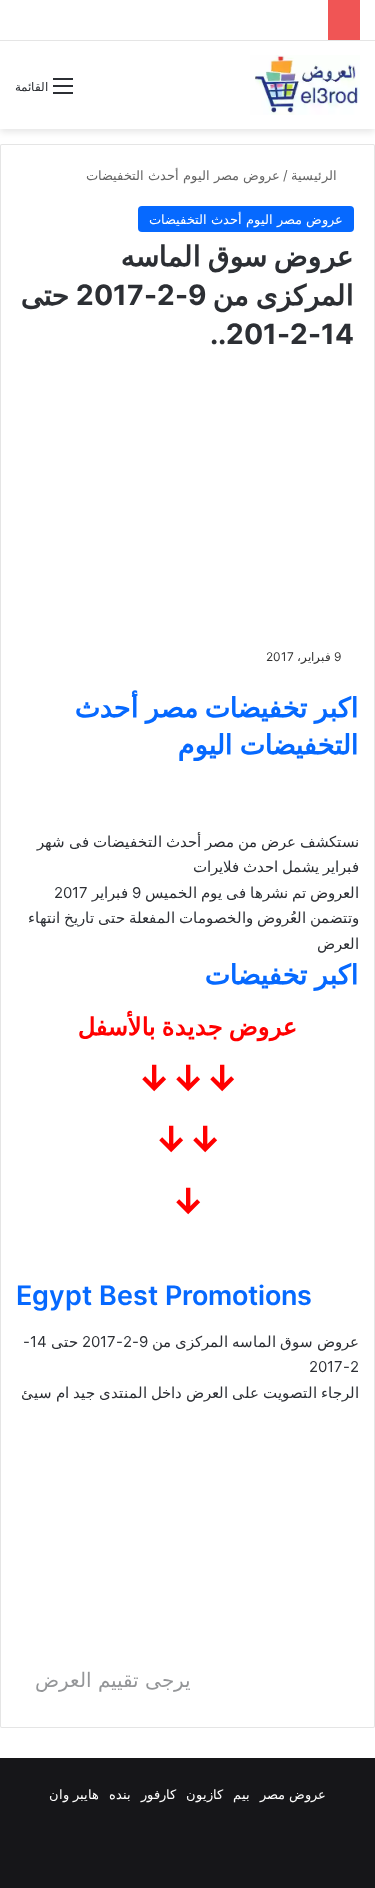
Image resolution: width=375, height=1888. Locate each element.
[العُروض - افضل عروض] (305, 85)
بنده (120, 1794)
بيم (241, 1794)
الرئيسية (316, 175)
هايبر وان (74, 1794)
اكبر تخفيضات (282, 974)
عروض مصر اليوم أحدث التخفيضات (183, 175)
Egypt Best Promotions (164, 1295)
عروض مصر (293, 1794)
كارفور (158, 1794)
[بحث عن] (98, 93)
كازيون (204, 1794)
